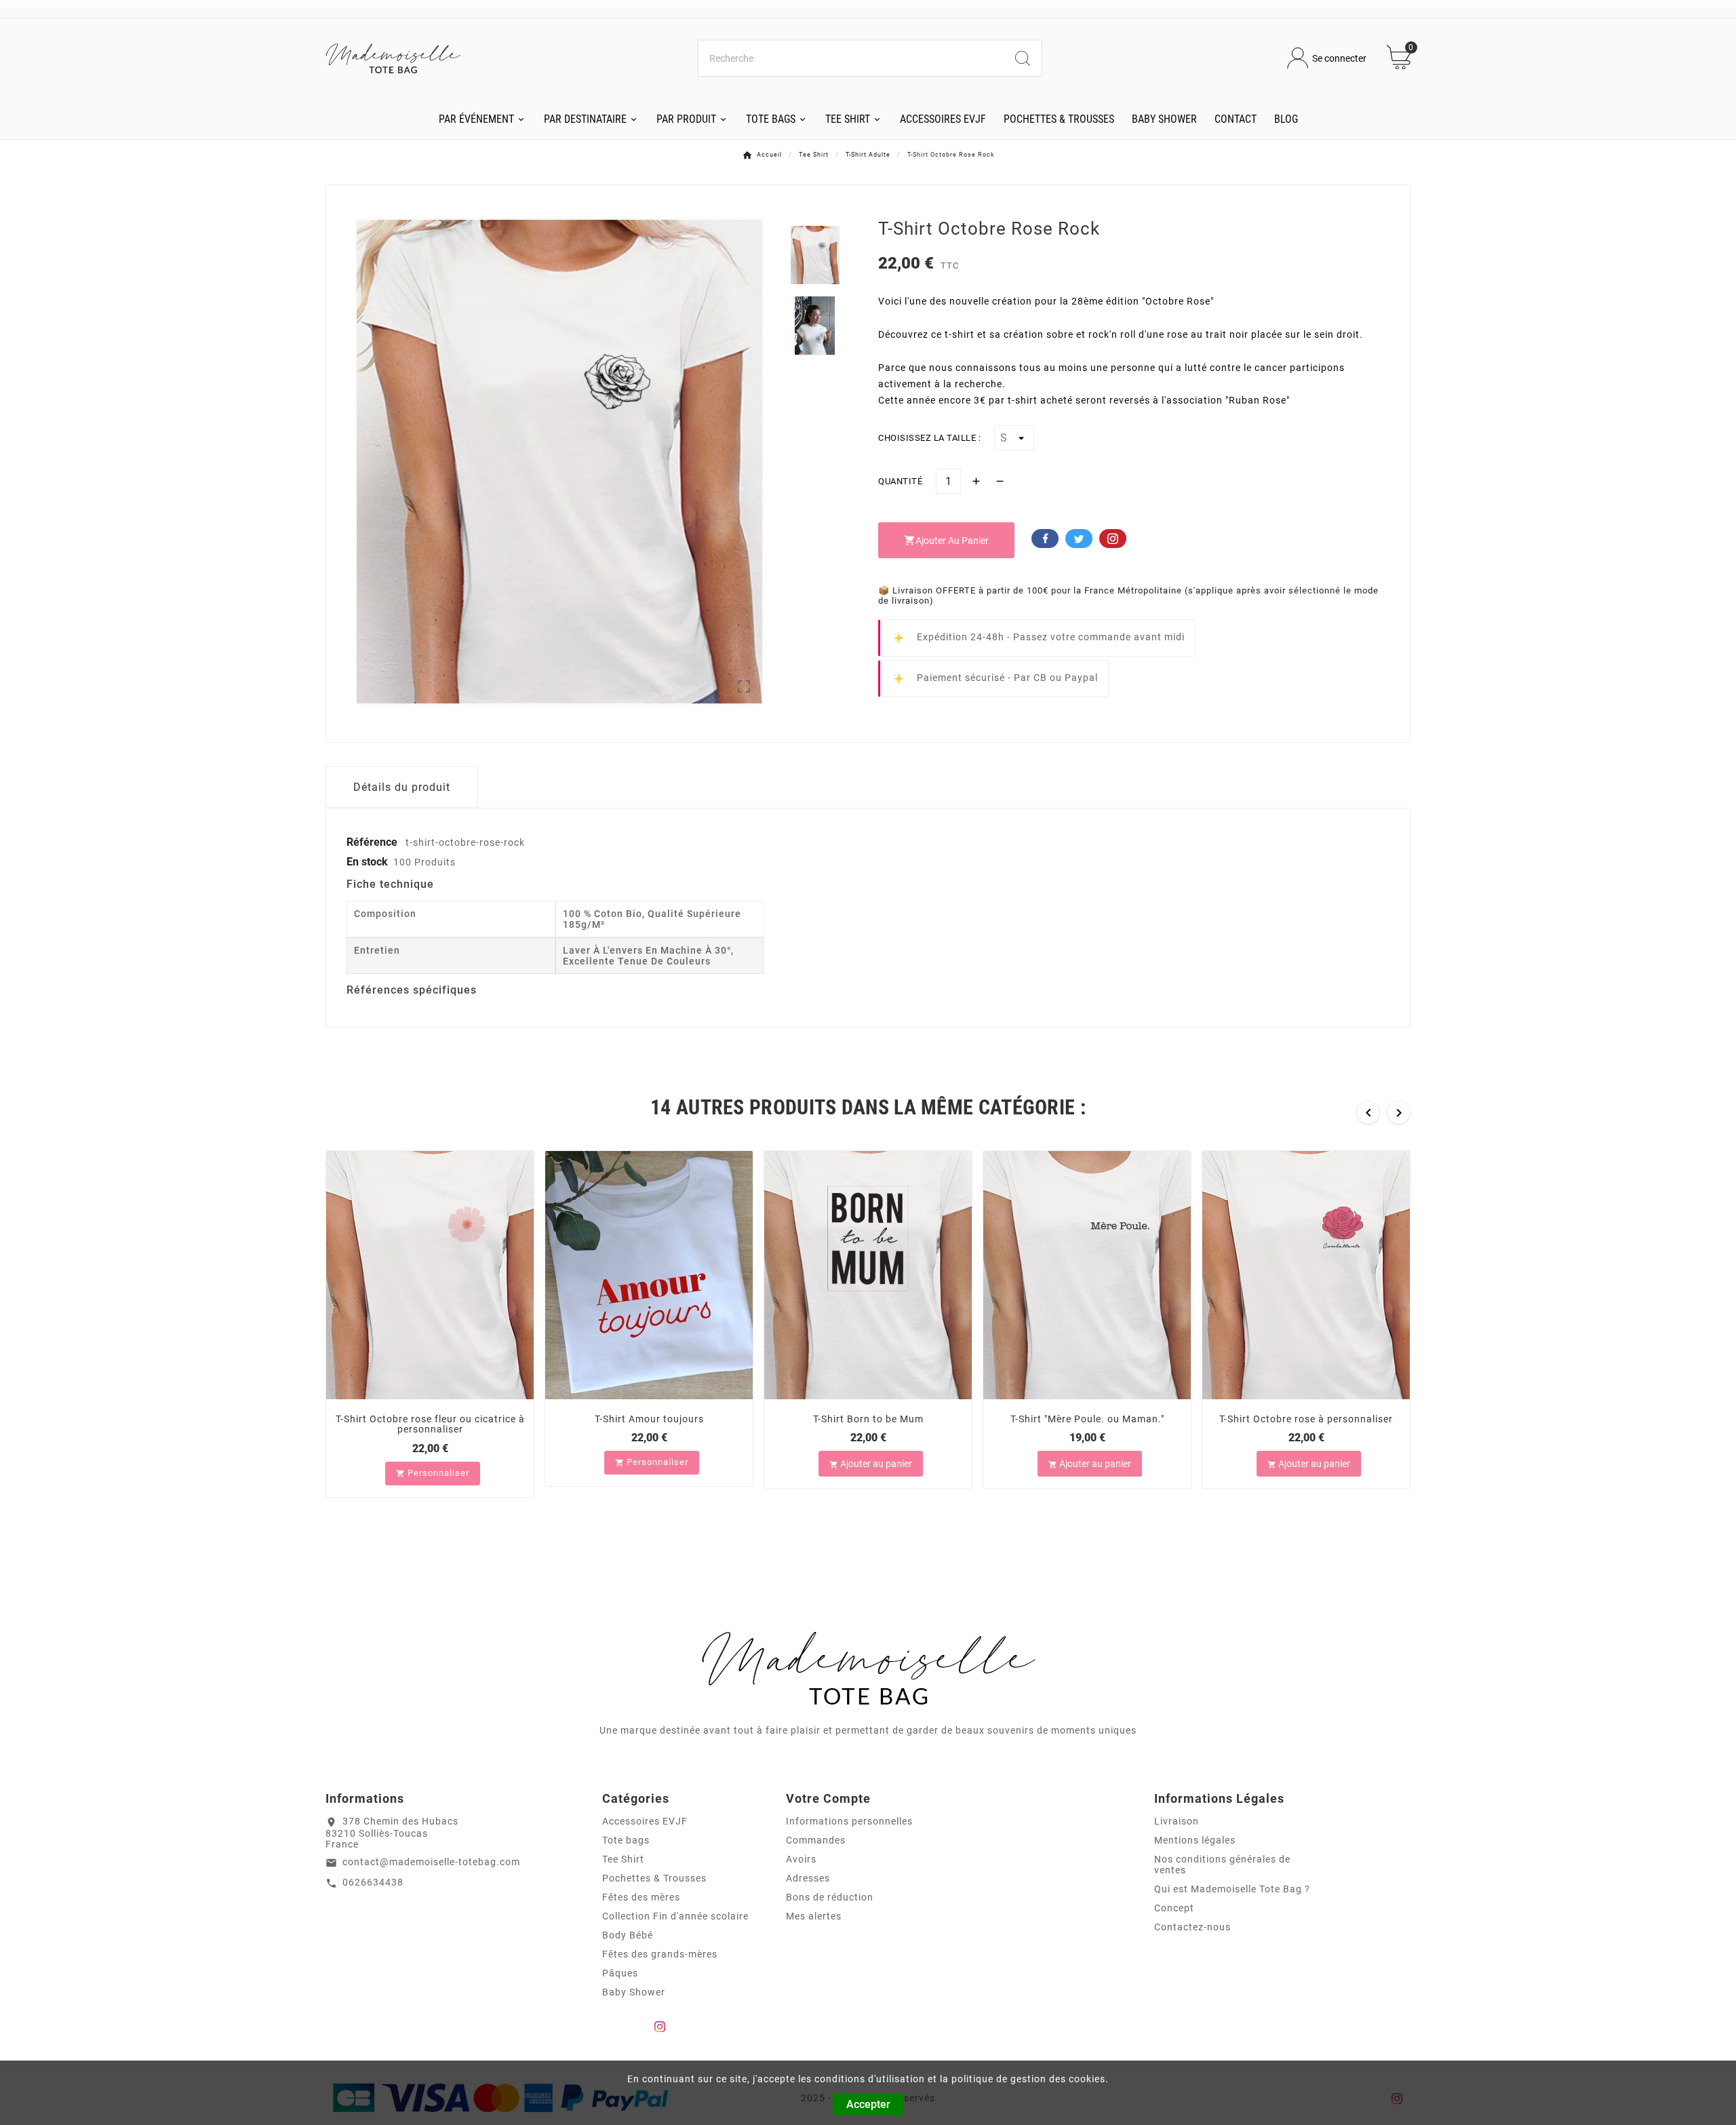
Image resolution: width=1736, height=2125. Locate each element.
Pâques (620, 1973)
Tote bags (626, 1840)
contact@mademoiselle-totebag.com (431, 1862)
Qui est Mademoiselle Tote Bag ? (1232, 1889)
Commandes (816, 1840)
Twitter (1079, 539)
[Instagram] (660, 2027)
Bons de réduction (830, 1897)
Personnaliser (433, 1473)
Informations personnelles (849, 1821)
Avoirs (801, 1859)
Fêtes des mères (641, 1897)
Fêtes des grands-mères (660, 1954)
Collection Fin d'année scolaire (675, 1916)
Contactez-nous (1192, 1927)
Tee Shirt (623, 1859)
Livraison (1177, 1821)
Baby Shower (634, 1992)
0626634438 (373, 1882)
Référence (373, 842)
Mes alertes (814, 1916)
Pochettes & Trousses (654, 1878)
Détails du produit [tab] (402, 787)
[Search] (1023, 58)
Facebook (1045, 539)
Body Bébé (628, 1935)
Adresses (808, 1878)
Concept (1174, 1908)
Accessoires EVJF (645, 1821)
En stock (367, 862)
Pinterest (1113, 539)
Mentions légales (1195, 1840)
